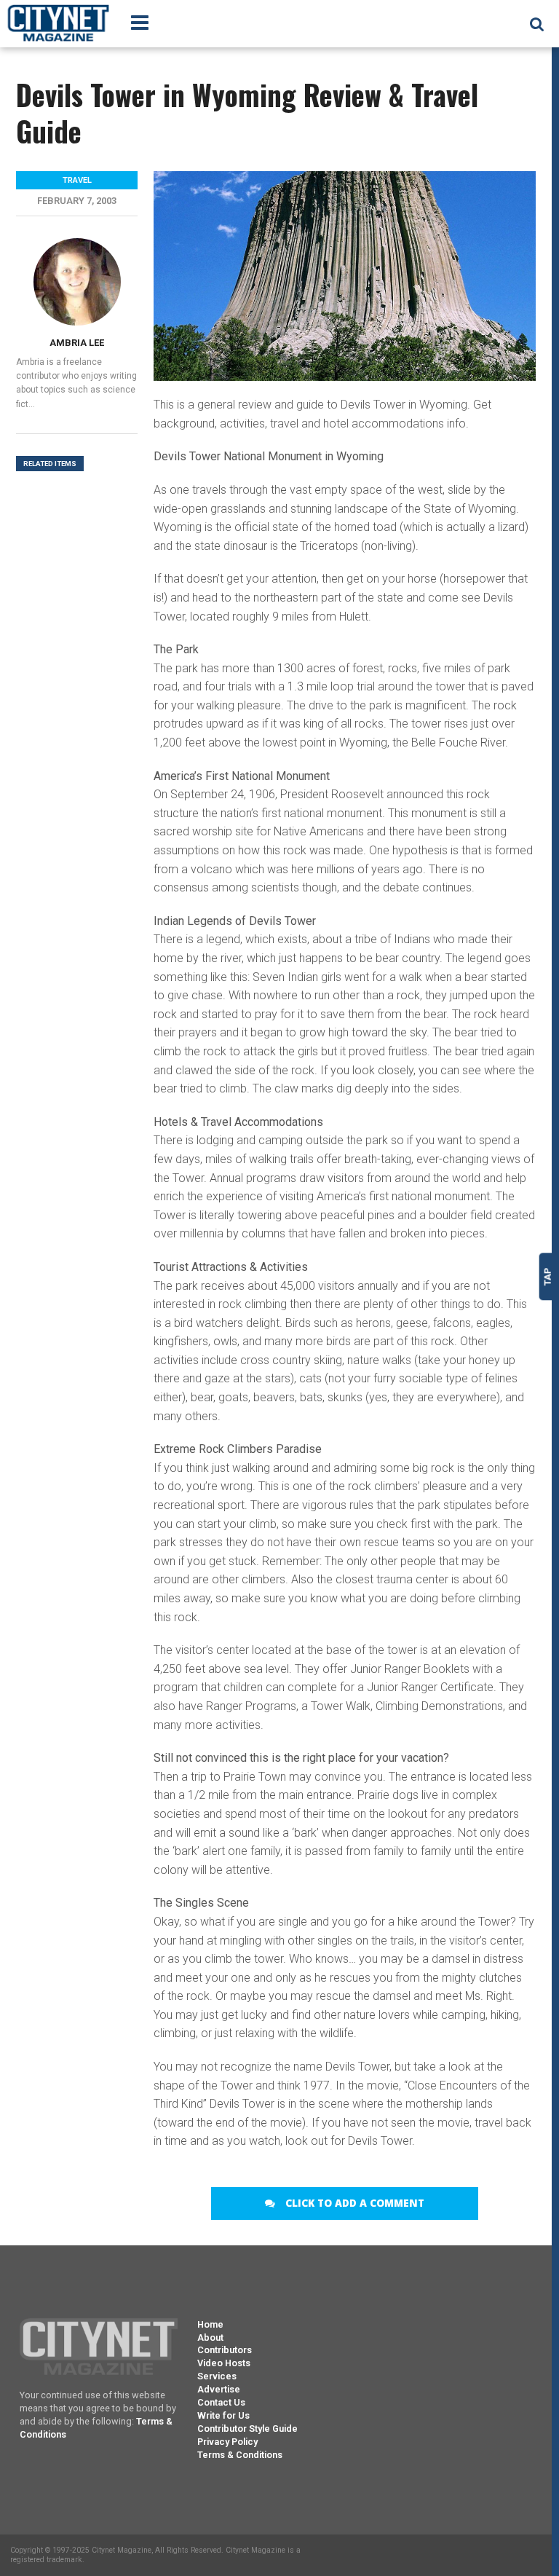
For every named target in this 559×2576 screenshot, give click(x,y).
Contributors (225, 2350)
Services (217, 2376)
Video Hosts (224, 2363)
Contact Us (221, 2402)
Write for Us (223, 2415)
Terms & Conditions (240, 2455)
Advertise (219, 2389)
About (210, 2337)
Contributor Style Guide (247, 2429)
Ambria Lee (77, 343)
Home (210, 2324)
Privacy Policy (227, 2442)
